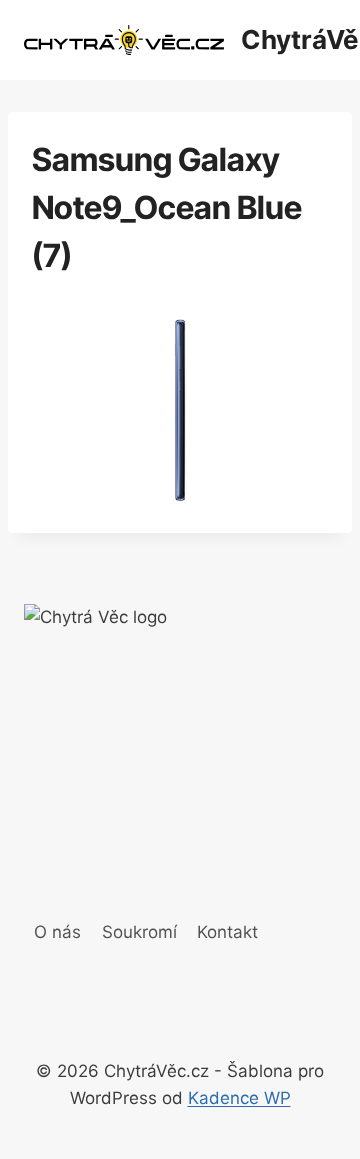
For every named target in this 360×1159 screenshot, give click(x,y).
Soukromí (139, 932)
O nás (57, 932)
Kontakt (227, 932)
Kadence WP (239, 1098)
